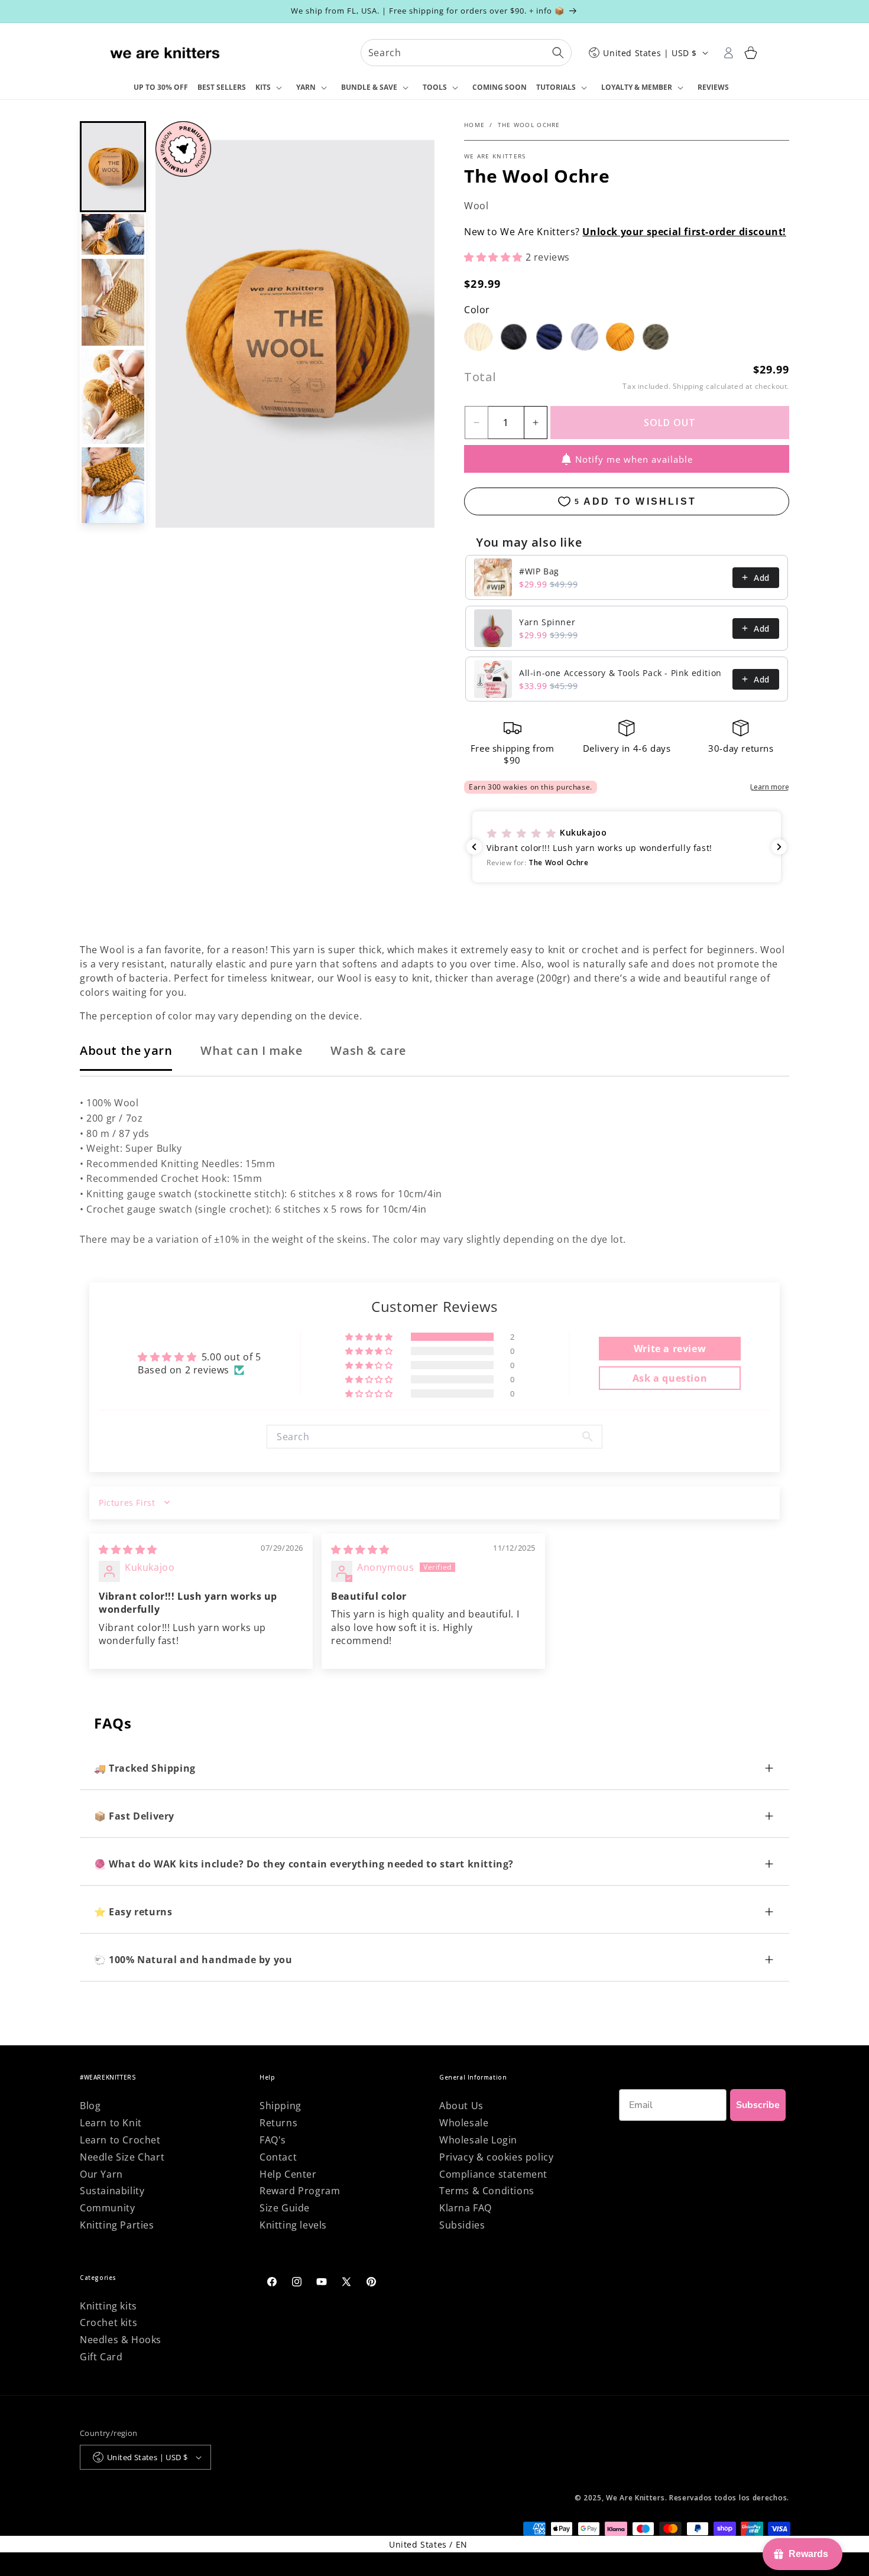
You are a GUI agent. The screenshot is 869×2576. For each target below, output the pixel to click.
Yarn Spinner (547, 622)
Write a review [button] (670, 1349)
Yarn (306, 87)
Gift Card (101, 2357)
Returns (278, 2123)
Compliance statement (493, 2174)
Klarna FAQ (466, 2208)
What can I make (251, 1050)
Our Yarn (101, 2174)
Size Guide (285, 2208)
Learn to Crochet (120, 2140)
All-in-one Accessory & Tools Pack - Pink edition (620, 673)
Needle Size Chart (122, 2157)
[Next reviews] (779, 847)
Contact (278, 2157)
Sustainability (112, 2191)
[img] (128, 1550)
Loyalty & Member (637, 87)
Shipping (688, 386)
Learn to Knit (111, 2123)
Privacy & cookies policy (496, 2157)
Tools (435, 87)
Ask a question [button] (670, 1378)
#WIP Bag (539, 571)
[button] (271, 88)
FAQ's (273, 2140)
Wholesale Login (478, 2140)
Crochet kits (108, 2322)
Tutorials (556, 87)
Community (107, 2208)
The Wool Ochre (529, 125)
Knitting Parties (117, 2225)
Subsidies (462, 2225)
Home (474, 125)
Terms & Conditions (487, 2191)
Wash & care (368, 1050)
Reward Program (300, 2191)
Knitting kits (108, 2306)
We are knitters (495, 156)
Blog (90, 2106)
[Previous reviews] (474, 847)
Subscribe (758, 2105)
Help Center (288, 2174)
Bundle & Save (369, 87)
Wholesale (464, 2123)
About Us (461, 2106)
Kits (263, 87)
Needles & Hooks (121, 2340)
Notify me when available (634, 459)
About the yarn (126, 1050)
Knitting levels (293, 2225)
